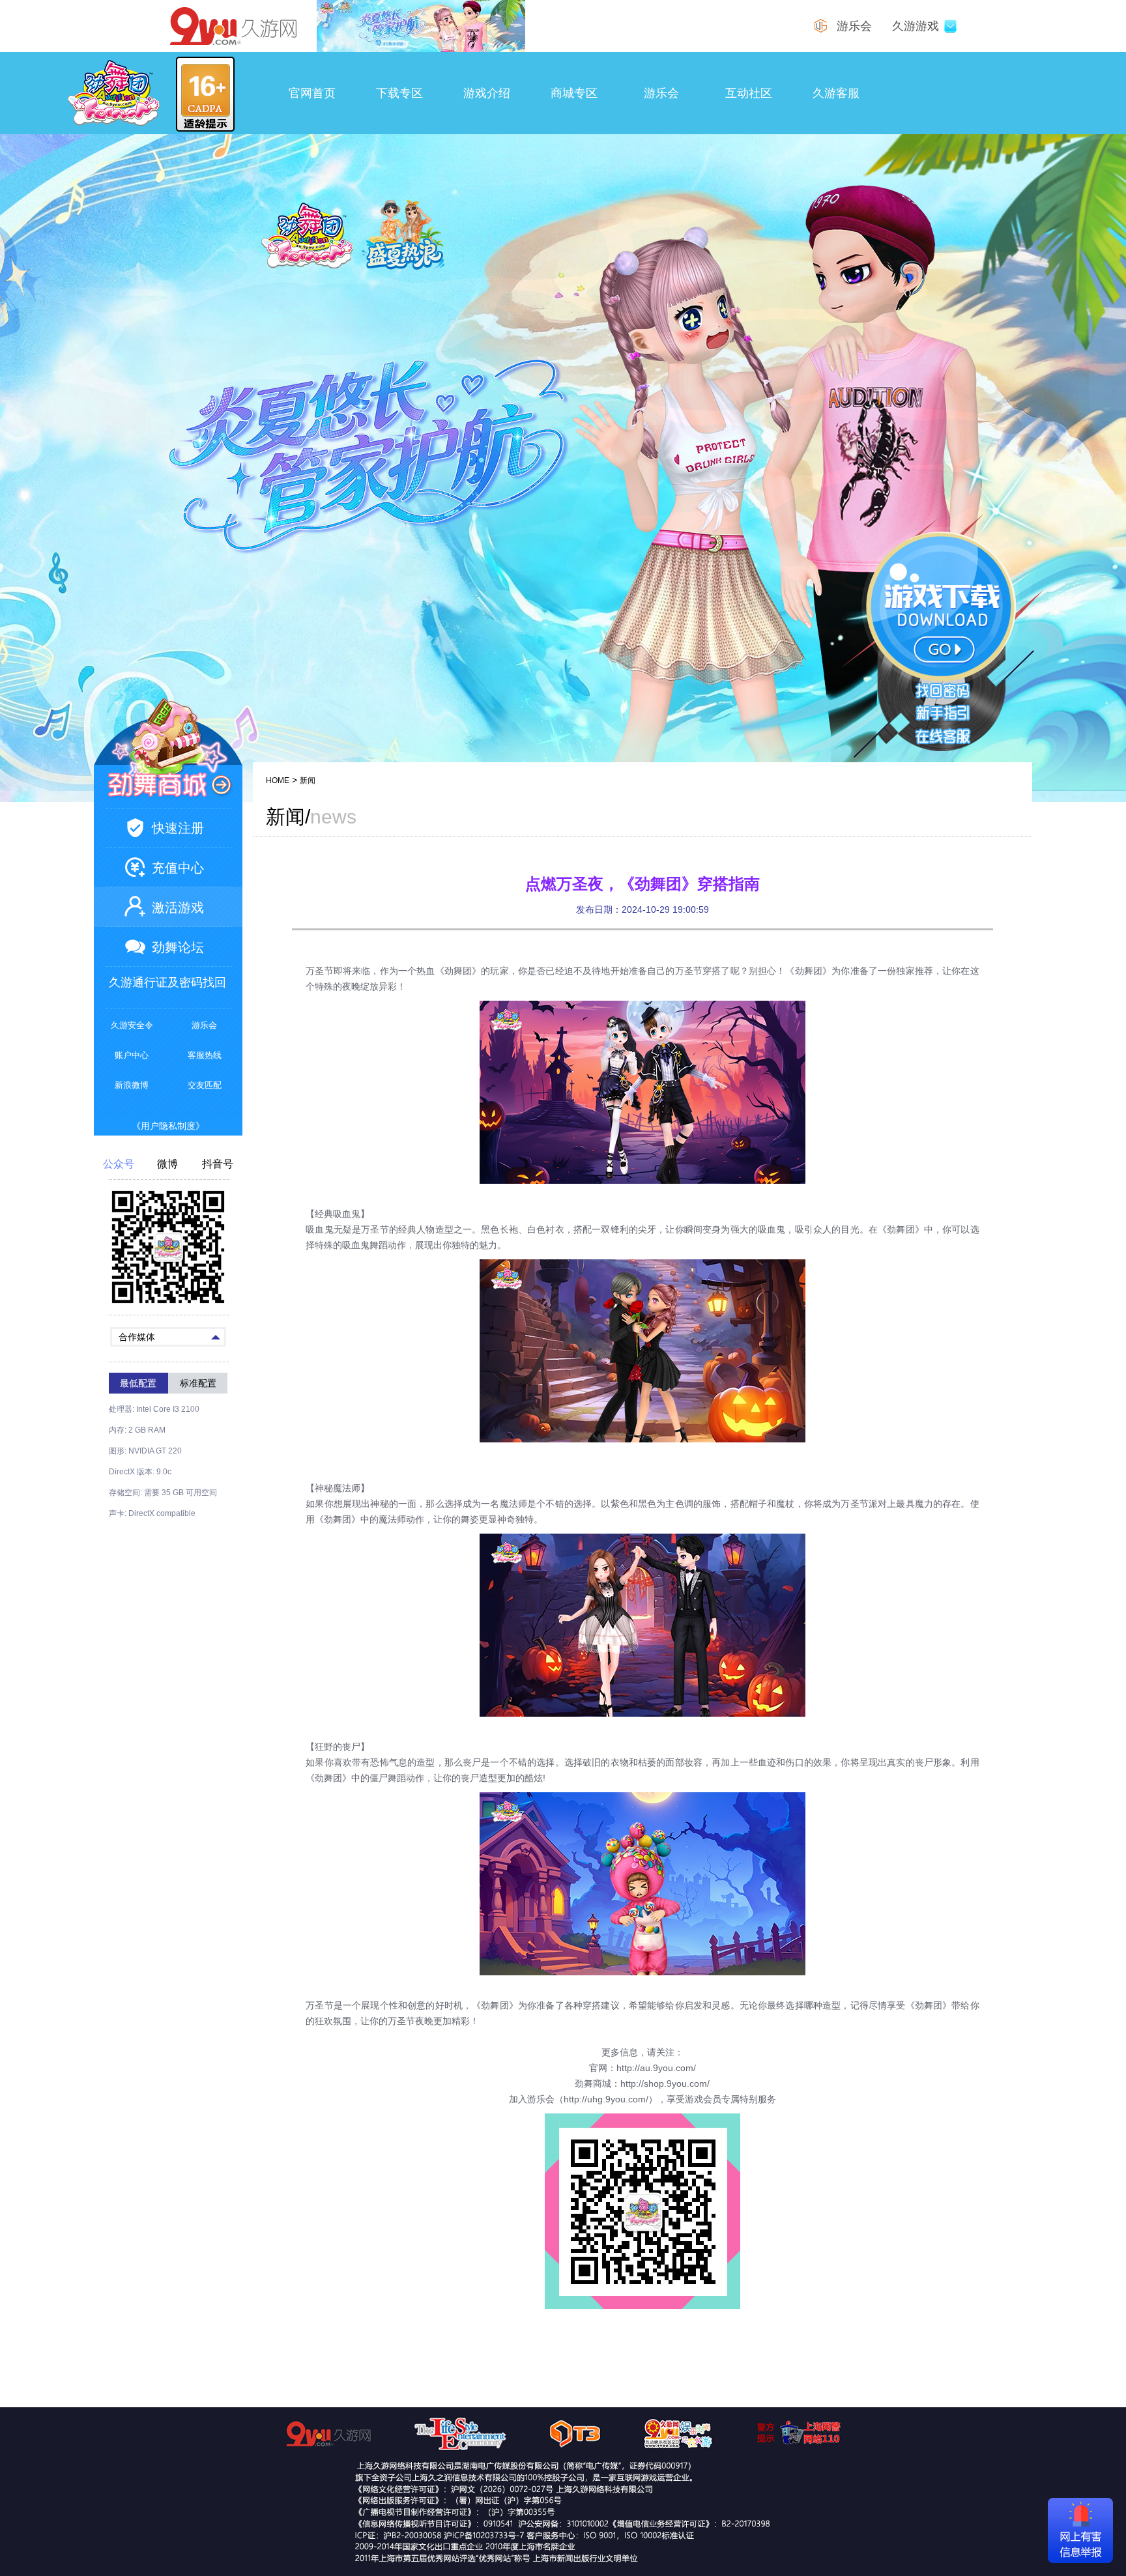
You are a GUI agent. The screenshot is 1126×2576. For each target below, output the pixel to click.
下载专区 (399, 93)
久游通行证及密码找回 (167, 982)
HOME (278, 780)
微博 (167, 1164)
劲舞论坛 (178, 947)
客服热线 (205, 1055)
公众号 (119, 1164)
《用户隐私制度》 (168, 1126)
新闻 (308, 780)
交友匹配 (205, 1085)
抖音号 (218, 1164)
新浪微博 (132, 1085)
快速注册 (178, 828)
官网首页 (312, 93)
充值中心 (178, 868)
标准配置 (198, 1383)
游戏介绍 (487, 93)
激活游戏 (178, 908)
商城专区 (574, 93)
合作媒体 (137, 1337)
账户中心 (132, 1055)
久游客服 (836, 93)
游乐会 (661, 93)
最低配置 (138, 1383)
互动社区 (749, 93)
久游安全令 (132, 1025)
